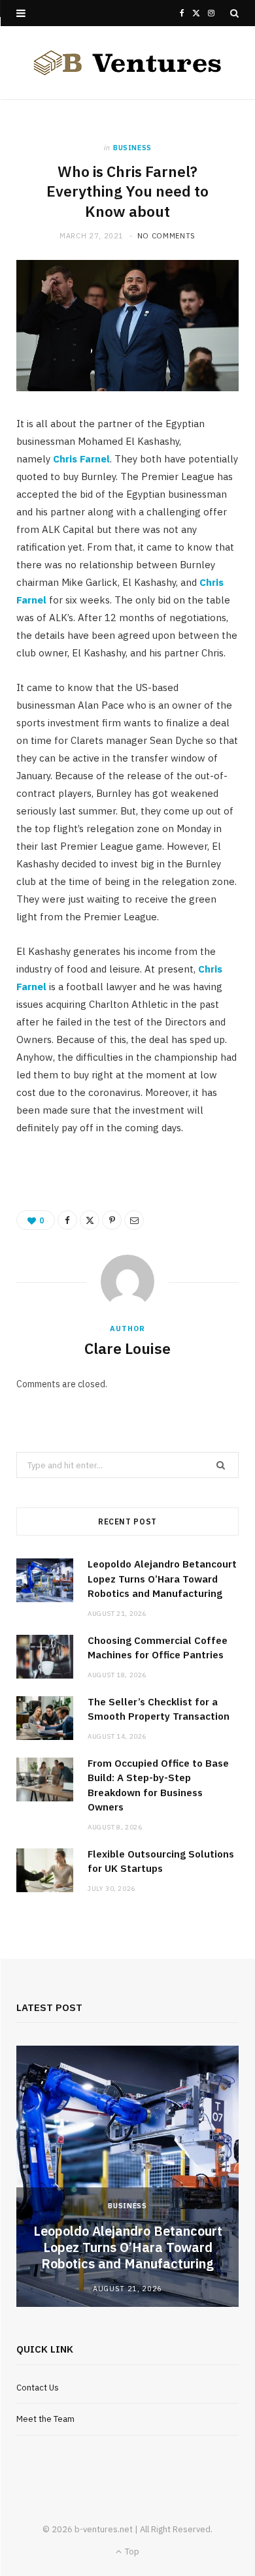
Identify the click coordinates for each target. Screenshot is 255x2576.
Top (131, 2552)
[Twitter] (90, 1220)
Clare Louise (127, 1348)
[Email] (134, 1220)
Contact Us (38, 2388)
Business (132, 148)
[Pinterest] (112, 1220)
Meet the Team (45, 2419)
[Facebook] (67, 1220)
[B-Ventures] (127, 63)
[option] (127, 2176)
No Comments (166, 236)
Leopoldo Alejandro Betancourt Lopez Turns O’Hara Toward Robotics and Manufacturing (162, 1579)
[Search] (234, 13)
